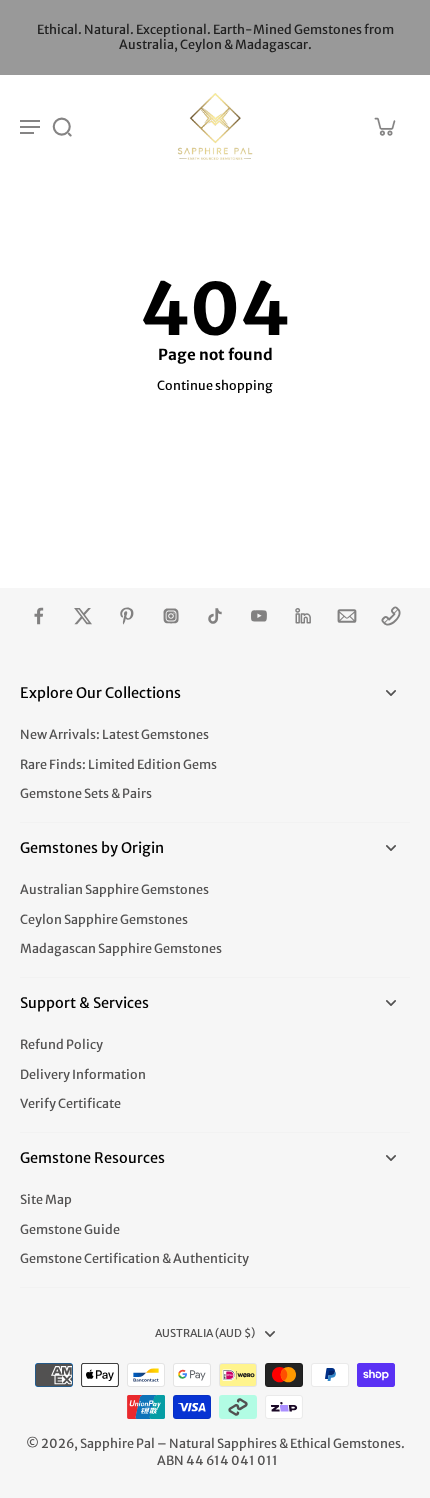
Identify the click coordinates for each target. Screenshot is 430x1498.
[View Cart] (384, 126)
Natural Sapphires (223, 1443)
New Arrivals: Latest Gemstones (114, 734)
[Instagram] (171, 616)
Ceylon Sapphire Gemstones (104, 919)
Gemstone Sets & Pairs (86, 793)
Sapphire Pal (117, 1443)
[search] (62, 126)
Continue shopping (215, 385)
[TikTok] (215, 616)
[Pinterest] (127, 616)
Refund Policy (61, 1044)
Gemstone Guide (70, 1229)
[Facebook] (39, 616)
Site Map (46, 1199)
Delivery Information (83, 1074)
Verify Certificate (70, 1103)
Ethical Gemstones (345, 1443)
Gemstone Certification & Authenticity (134, 1258)
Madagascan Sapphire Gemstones (121, 948)
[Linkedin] (303, 616)
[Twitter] (83, 616)
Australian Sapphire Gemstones (114, 889)
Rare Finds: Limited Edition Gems (118, 764)
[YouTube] (259, 616)
